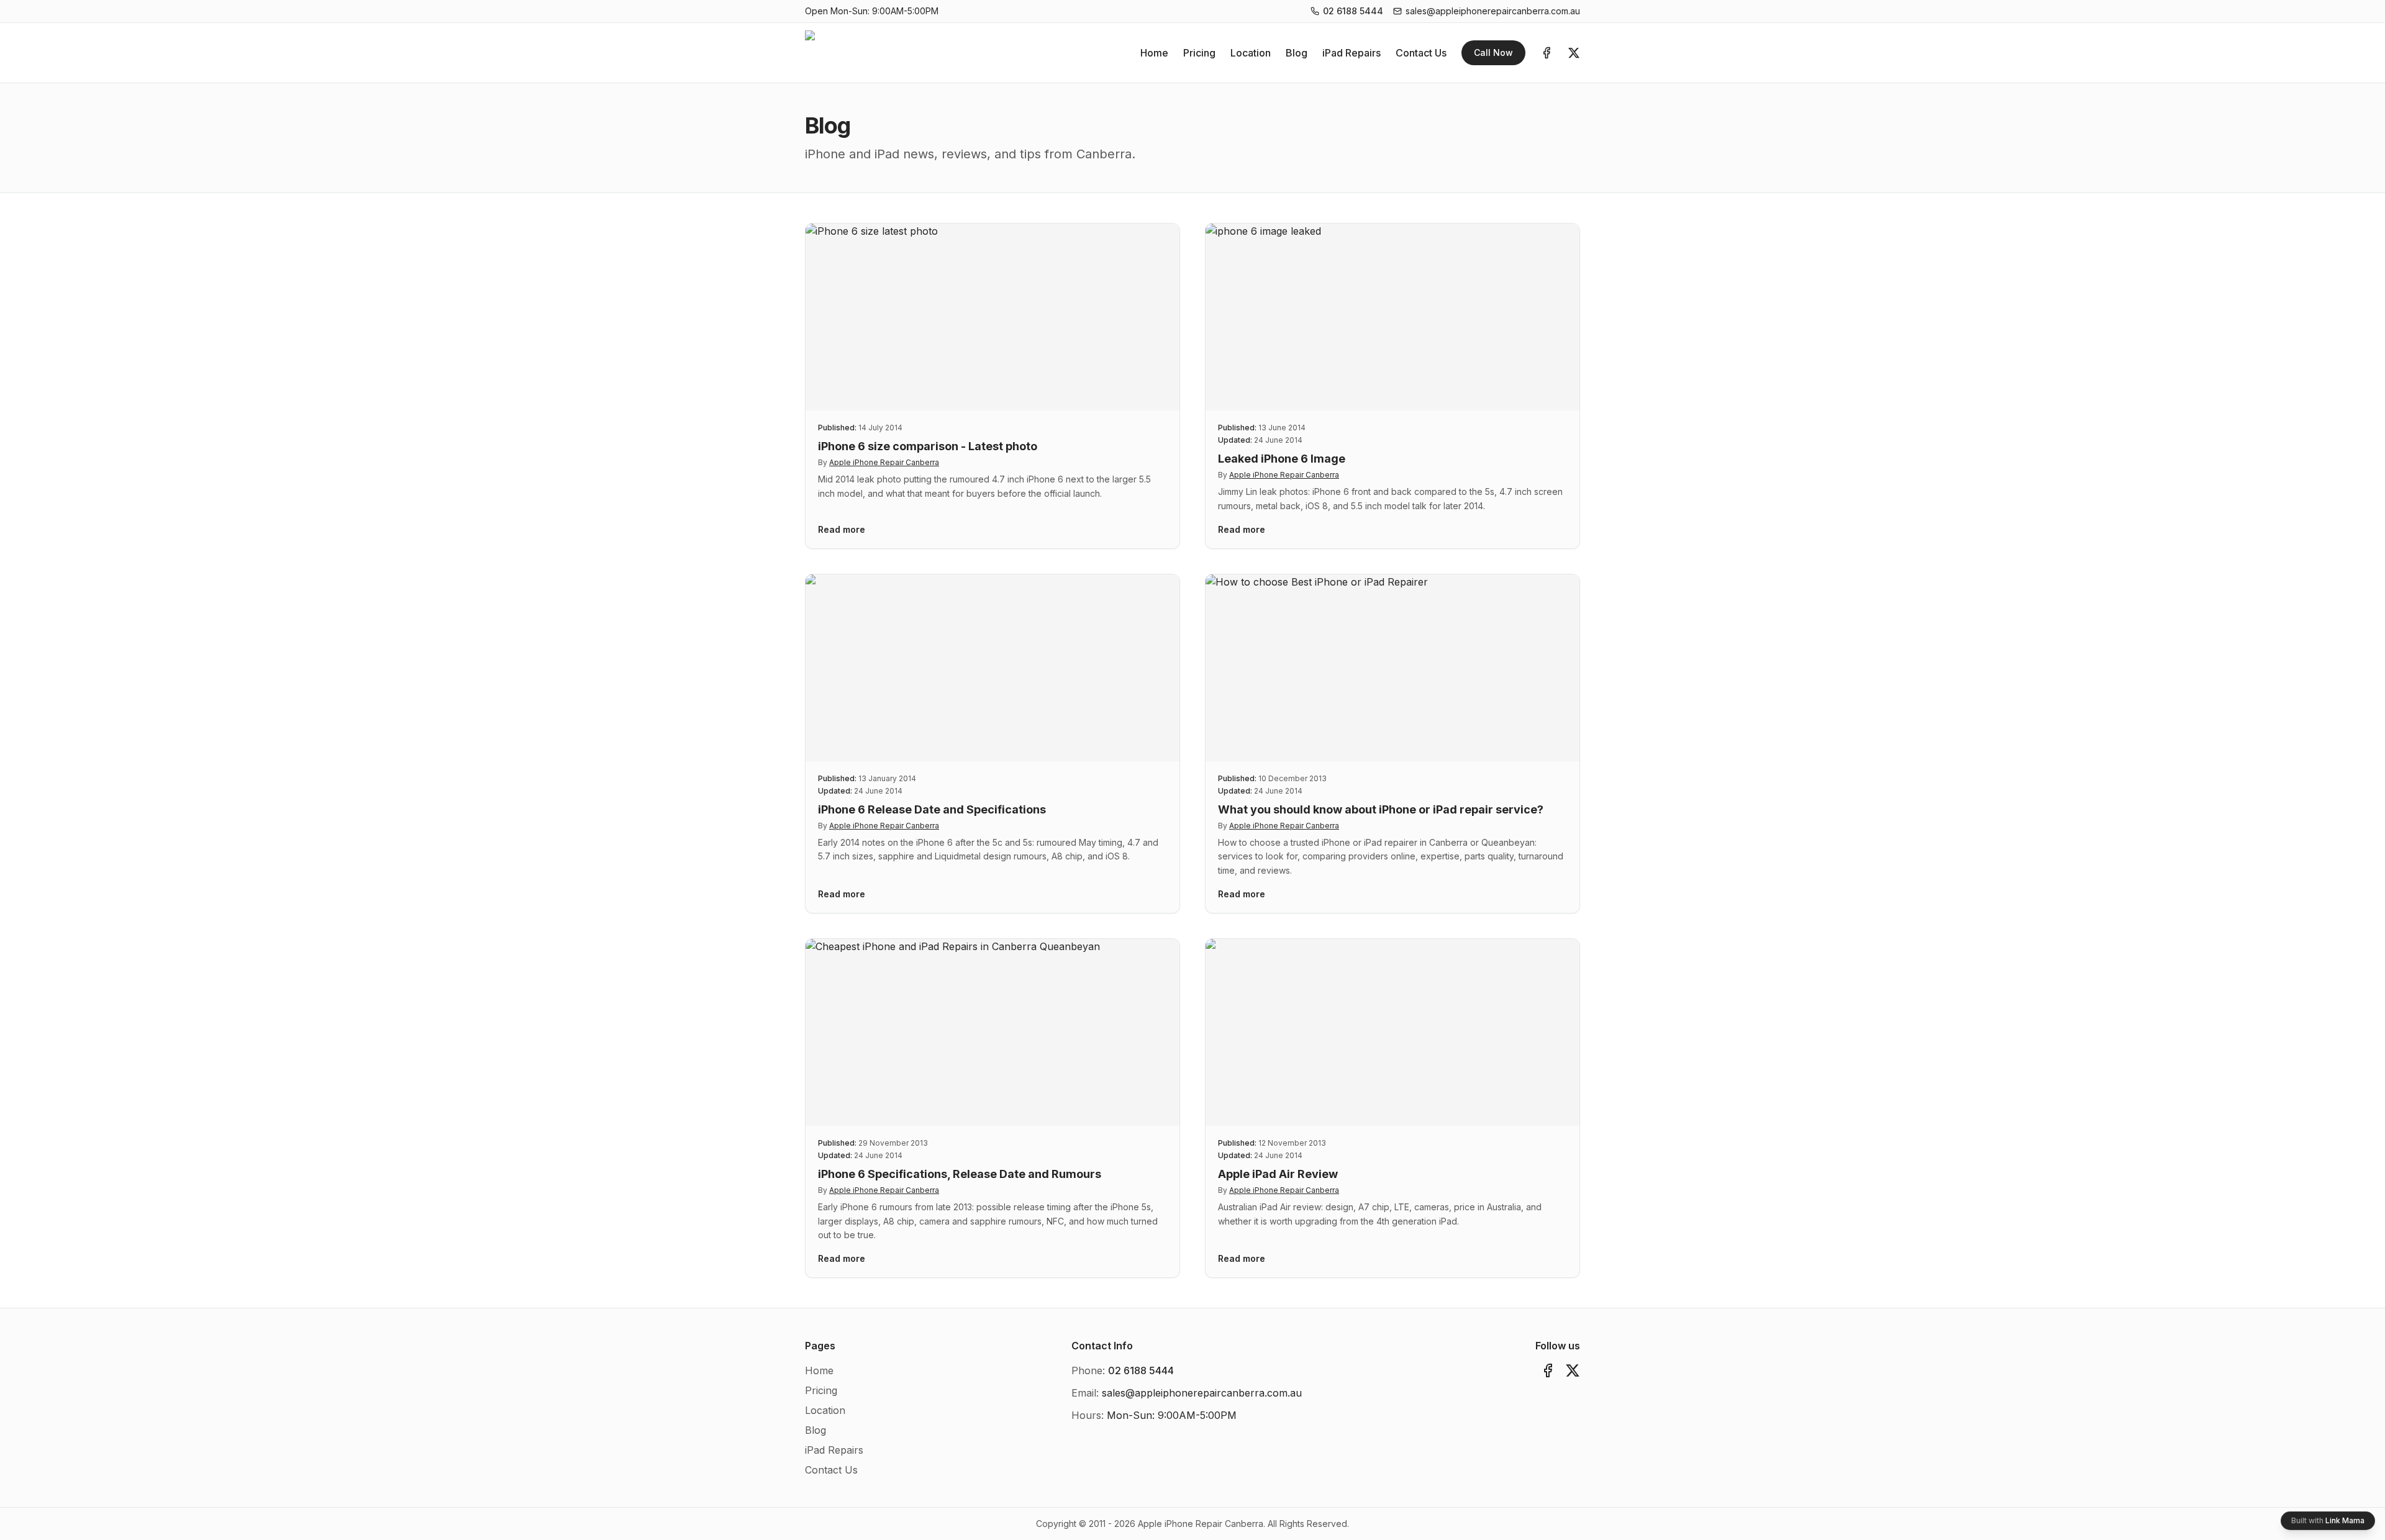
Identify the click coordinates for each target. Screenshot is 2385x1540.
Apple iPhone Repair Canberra (884, 462)
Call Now (1493, 52)
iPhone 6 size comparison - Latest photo (928, 446)
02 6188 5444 (1353, 11)
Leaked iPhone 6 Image (1282, 459)
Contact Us (1421, 53)
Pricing (1199, 53)
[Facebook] (1547, 53)
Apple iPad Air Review (1278, 1174)
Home (1154, 53)
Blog (1297, 53)
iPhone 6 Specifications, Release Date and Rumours (960, 1174)
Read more (842, 529)
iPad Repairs (1351, 53)
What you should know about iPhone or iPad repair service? (1381, 809)
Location (1251, 53)
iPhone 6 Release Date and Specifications (932, 809)
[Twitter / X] (1574, 53)
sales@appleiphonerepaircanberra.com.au (1493, 11)
